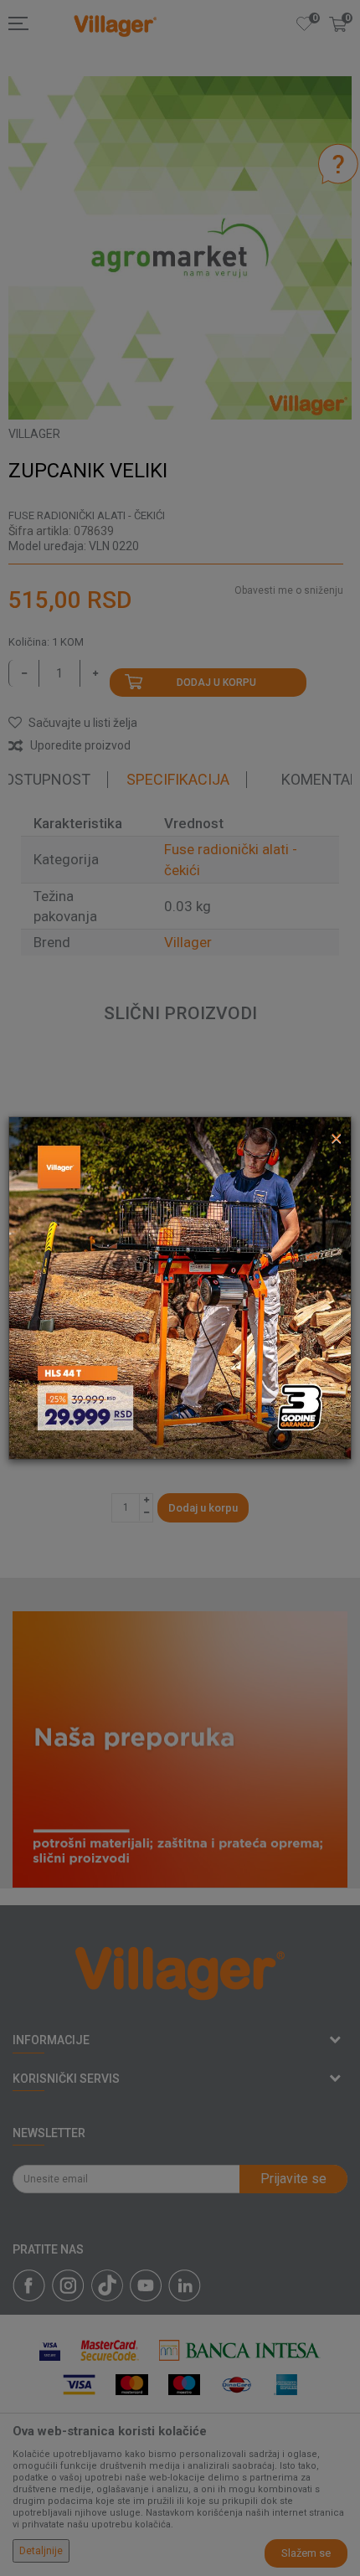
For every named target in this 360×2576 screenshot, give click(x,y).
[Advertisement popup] (180, 1287)
